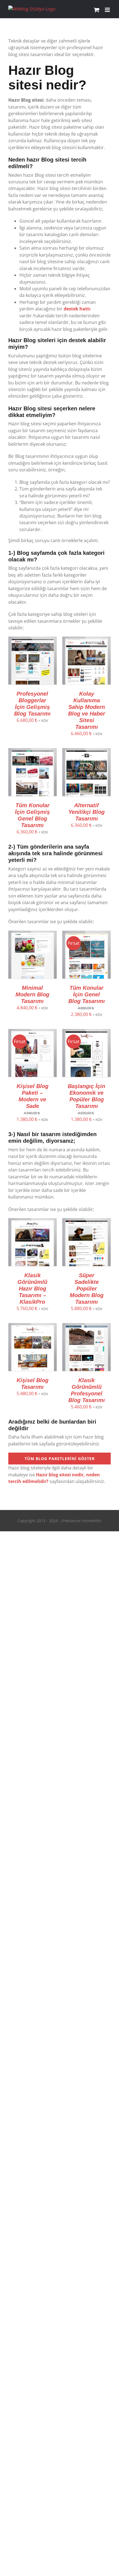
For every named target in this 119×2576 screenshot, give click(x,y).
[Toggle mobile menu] (108, 10)
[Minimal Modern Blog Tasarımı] (33, 934)
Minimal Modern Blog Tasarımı (32, 994)
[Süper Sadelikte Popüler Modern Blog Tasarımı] (86, 1221)
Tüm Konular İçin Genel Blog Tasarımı (87, 994)
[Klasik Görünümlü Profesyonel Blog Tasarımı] (86, 1326)
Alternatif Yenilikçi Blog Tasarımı (86, 812)
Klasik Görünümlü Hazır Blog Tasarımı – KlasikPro (32, 1289)
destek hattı (77, 309)
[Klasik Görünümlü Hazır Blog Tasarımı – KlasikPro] (33, 1221)
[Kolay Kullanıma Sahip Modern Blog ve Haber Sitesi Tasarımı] (86, 640)
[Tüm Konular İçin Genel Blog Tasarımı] (86, 934)
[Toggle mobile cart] (97, 10)
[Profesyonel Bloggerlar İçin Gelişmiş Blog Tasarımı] (33, 640)
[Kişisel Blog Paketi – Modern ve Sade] (33, 1032)
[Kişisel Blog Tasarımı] (33, 1326)
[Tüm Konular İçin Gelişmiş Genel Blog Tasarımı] (33, 751)
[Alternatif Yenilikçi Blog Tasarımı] (86, 751)
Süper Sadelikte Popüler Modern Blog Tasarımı (87, 1289)
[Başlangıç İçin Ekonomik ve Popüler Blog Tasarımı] (86, 1032)
